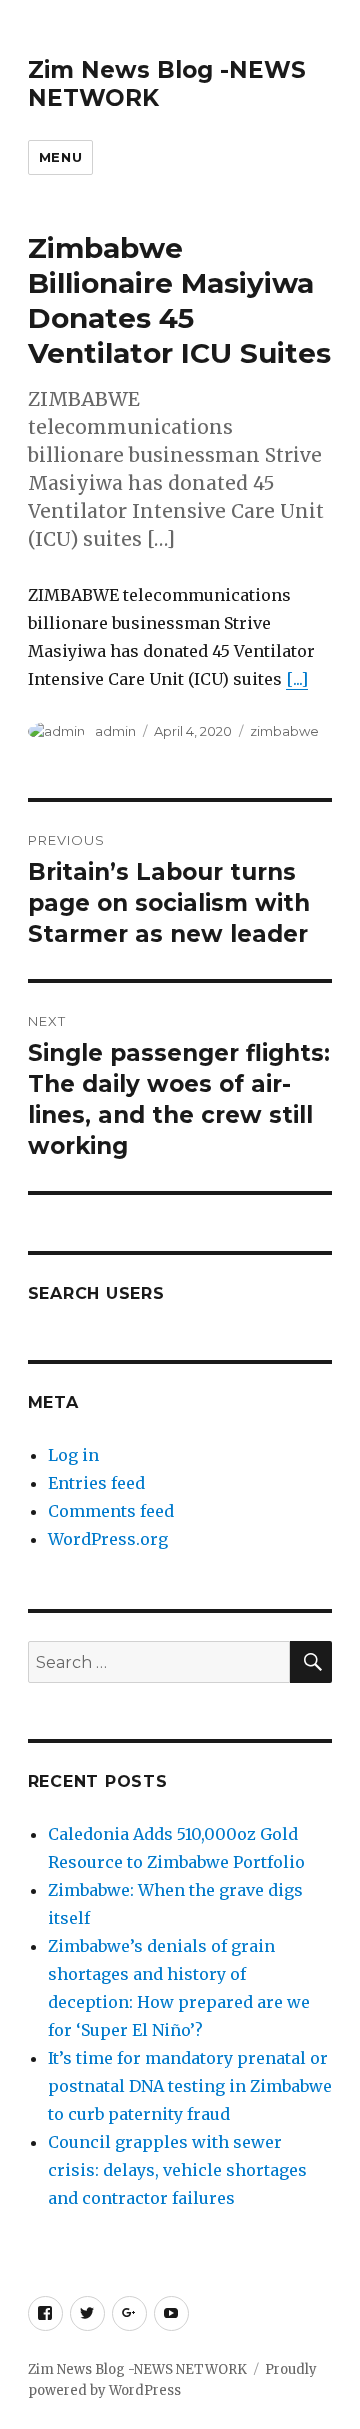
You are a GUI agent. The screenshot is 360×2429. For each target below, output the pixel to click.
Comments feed (111, 1511)
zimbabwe (284, 731)
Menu (60, 157)
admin (115, 731)
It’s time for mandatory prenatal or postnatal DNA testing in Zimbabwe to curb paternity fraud (190, 2086)
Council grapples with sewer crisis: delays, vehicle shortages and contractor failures (177, 2170)
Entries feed (96, 1483)
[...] (297, 679)
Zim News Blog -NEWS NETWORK (137, 2369)
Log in (73, 1455)
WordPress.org (108, 1539)
